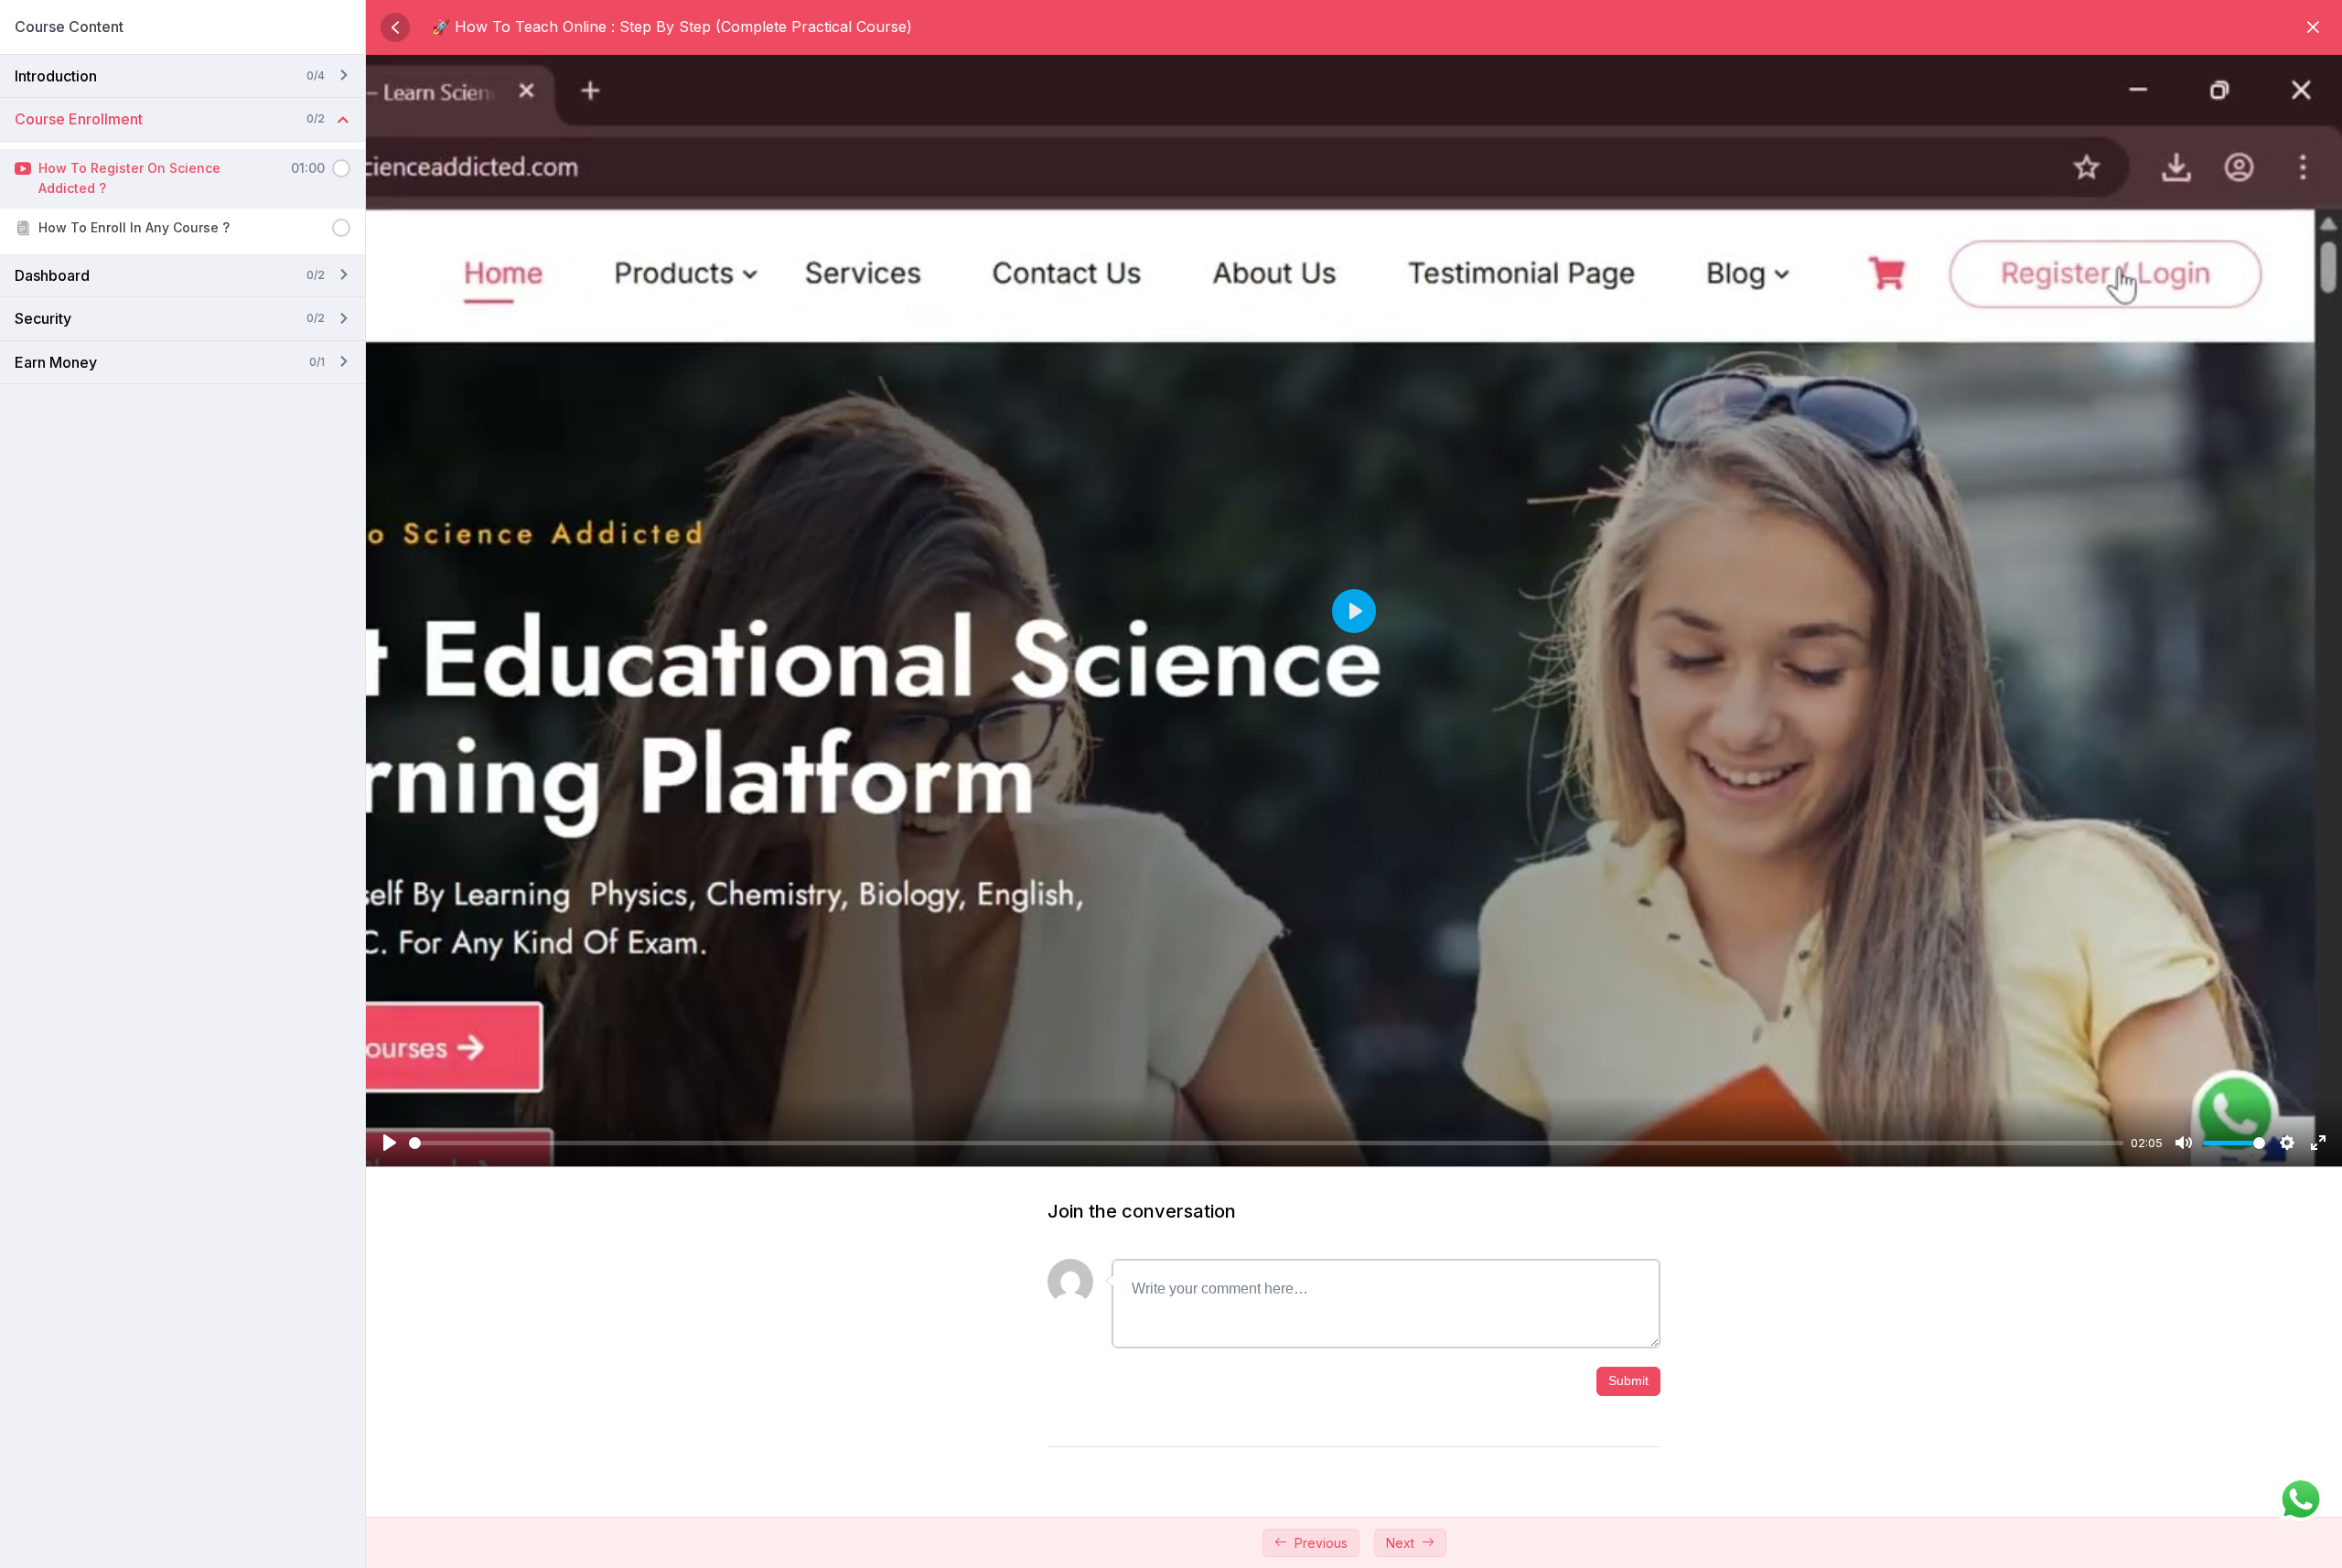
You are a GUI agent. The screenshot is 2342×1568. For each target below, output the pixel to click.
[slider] (1266, 1143)
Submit (1628, 1380)
